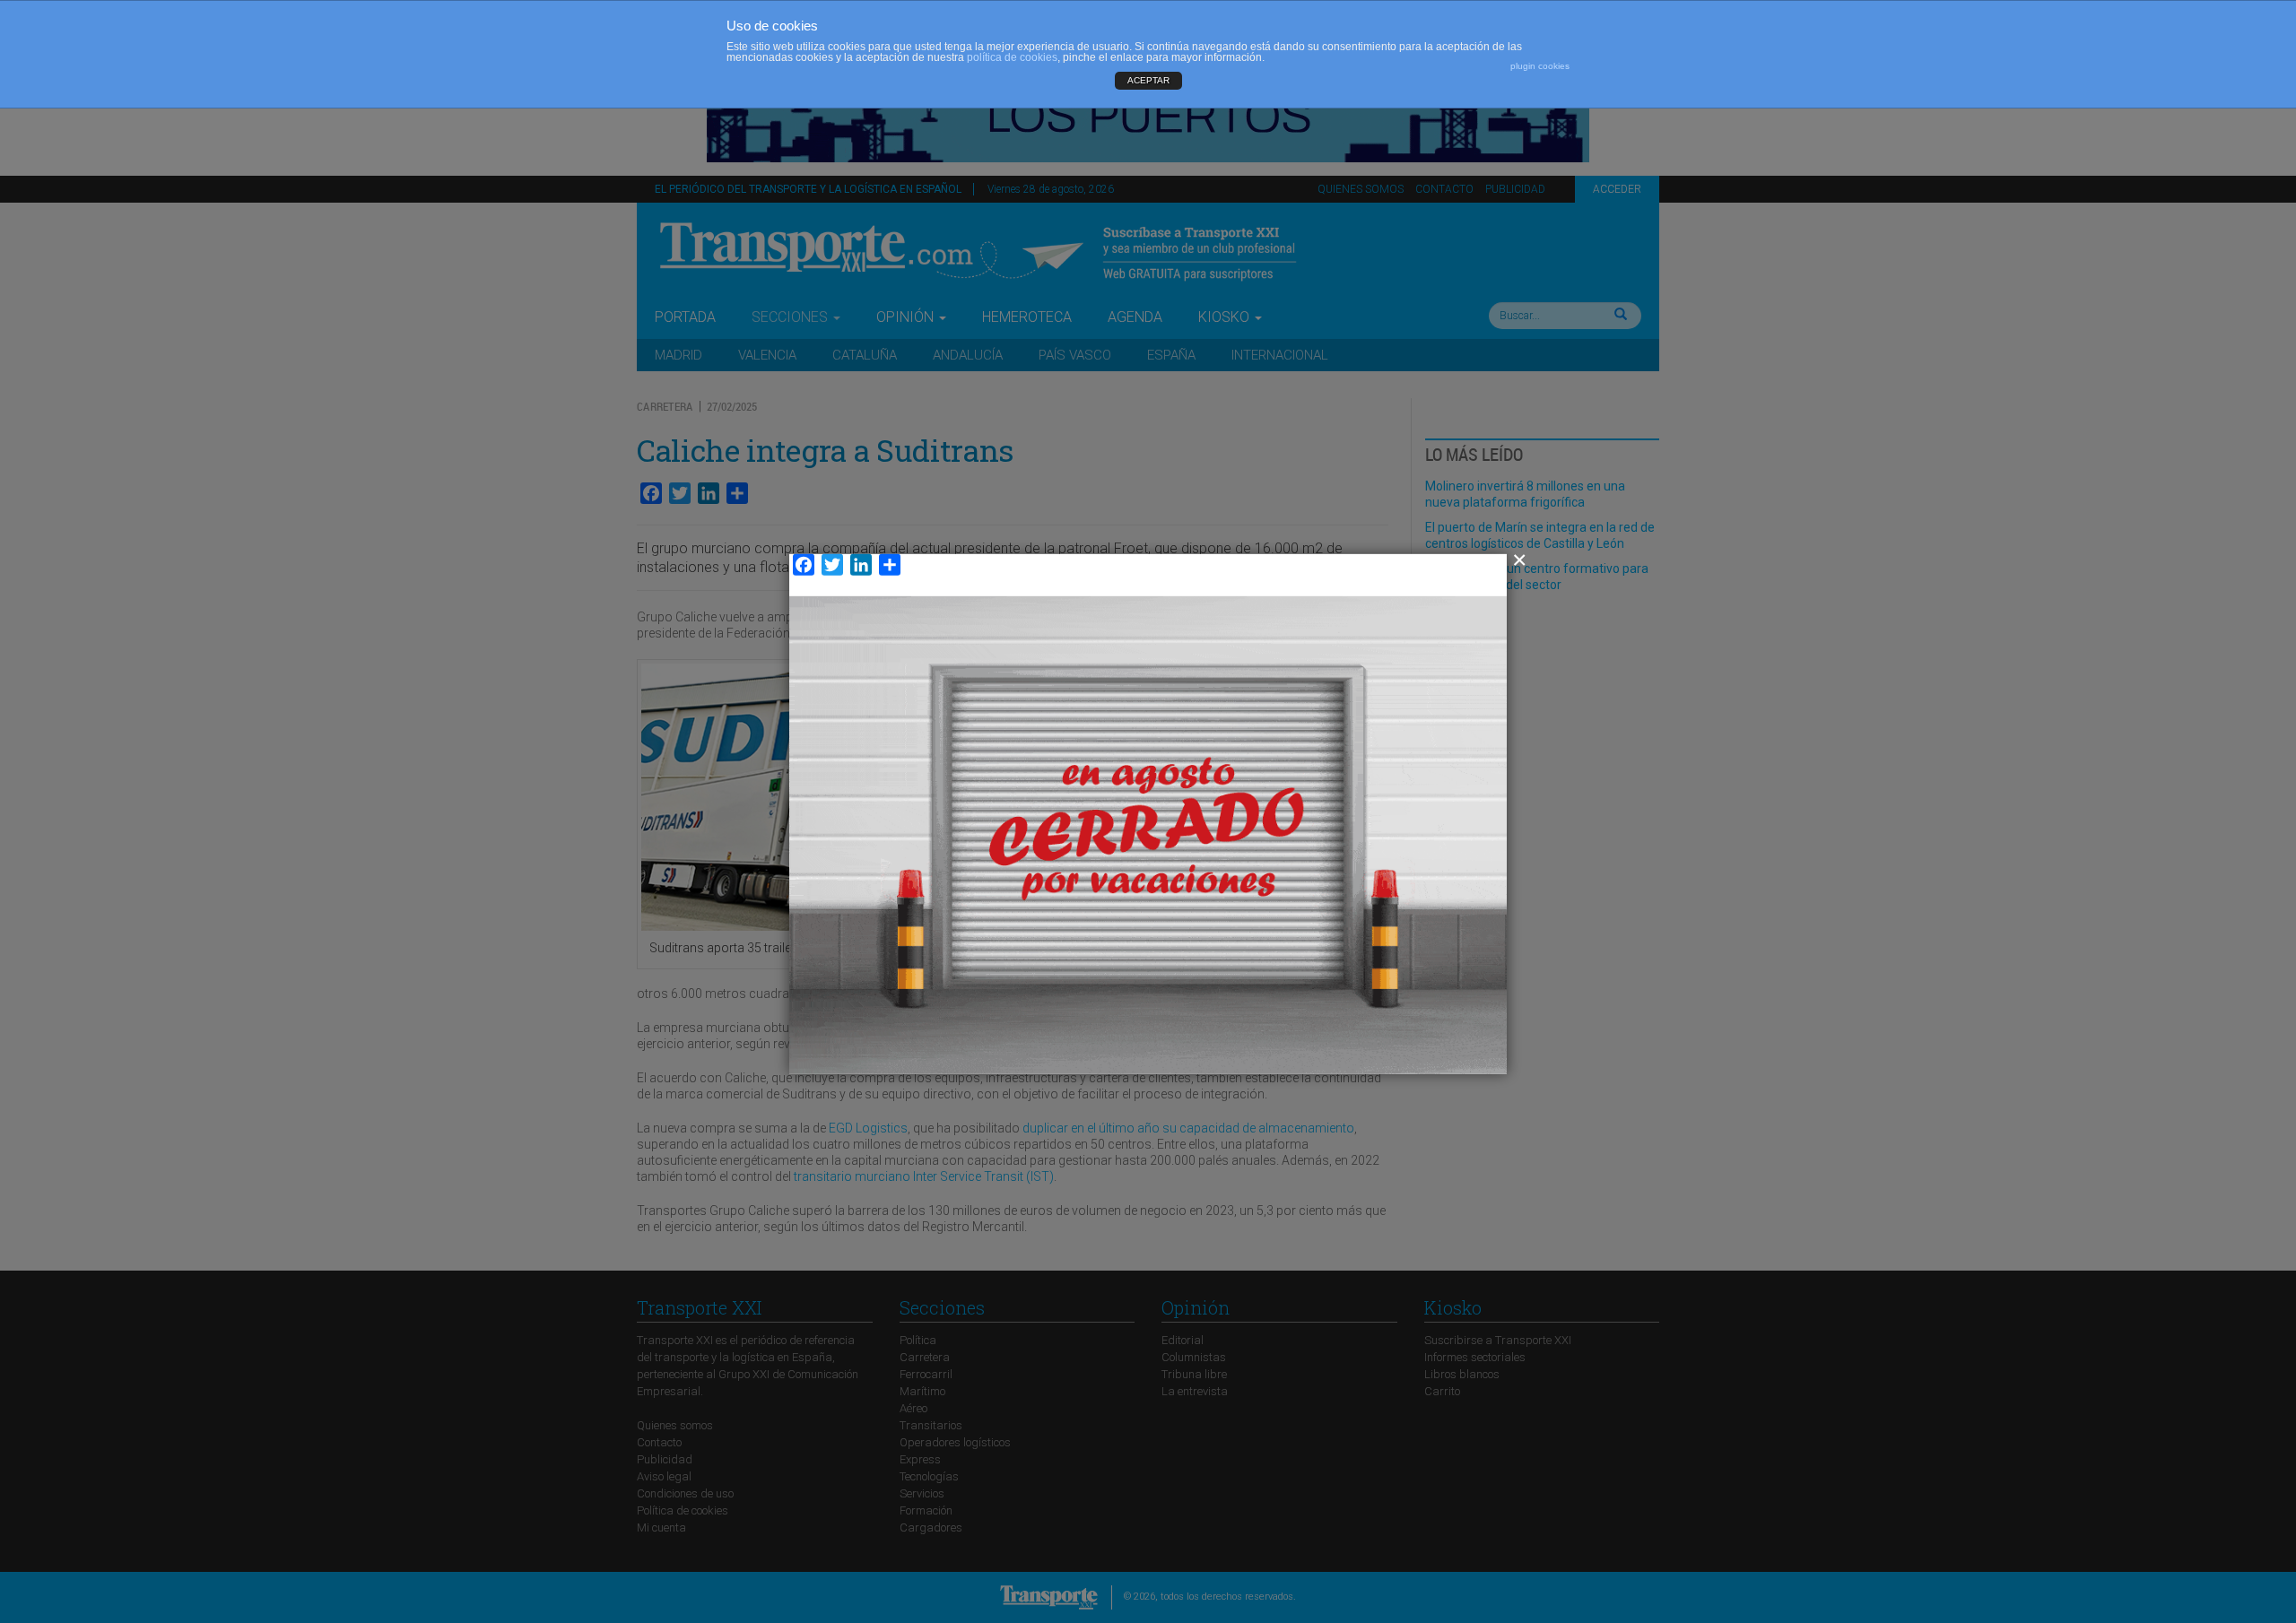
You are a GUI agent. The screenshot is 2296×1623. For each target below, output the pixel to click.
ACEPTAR (1148, 80)
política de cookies (1012, 57)
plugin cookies (1540, 66)
